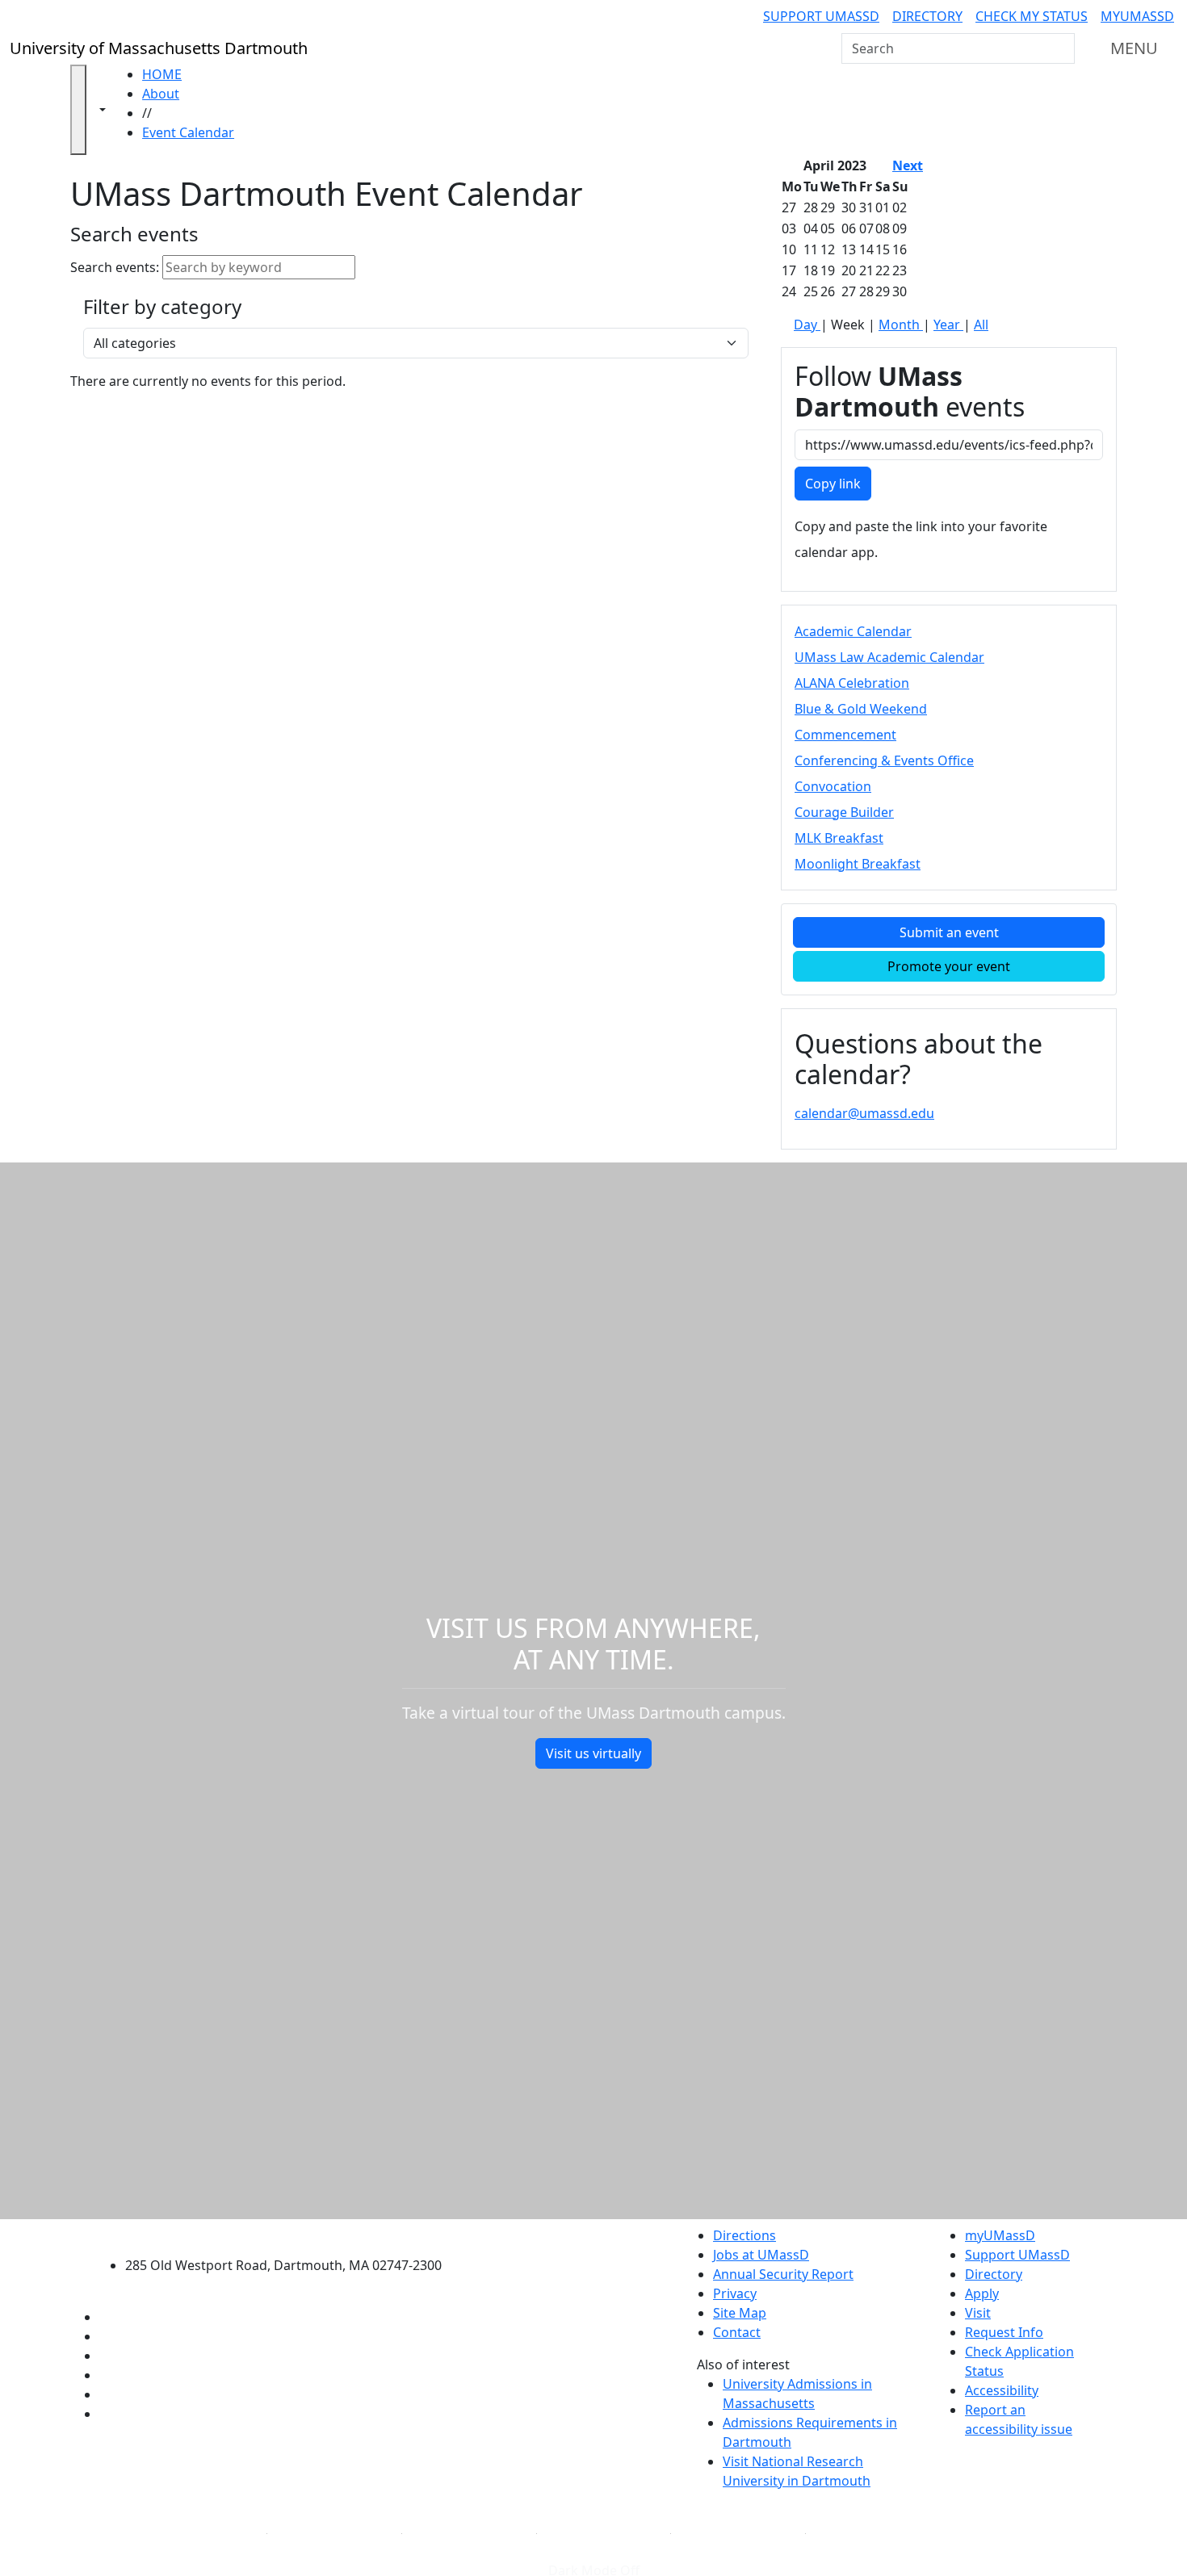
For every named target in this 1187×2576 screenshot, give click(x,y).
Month (901, 325)
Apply (982, 2293)
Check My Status (1032, 16)
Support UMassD (821, 16)
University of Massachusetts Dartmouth (293, 2233)
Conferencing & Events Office (884, 760)
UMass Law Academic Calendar (889, 657)
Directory (927, 16)
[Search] (1061, 48)
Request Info (1004, 2332)
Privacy (735, 2293)
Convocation (833, 786)
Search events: (115, 267)
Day (807, 325)
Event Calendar (188, 132)
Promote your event (949, 966)
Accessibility (1002, 2390)
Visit (978, 2313)
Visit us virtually (593, 1753)
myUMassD (1137, 16)
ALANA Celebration (852, 683)
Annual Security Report (783, 2274)
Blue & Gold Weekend (861, 709)
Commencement (845, 735)
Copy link (833, 484)
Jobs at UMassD (761, 2255)
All (981, 325)
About (161, 94)
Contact (737, 2332)
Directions (744, 2235)
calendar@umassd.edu (864, 1113)
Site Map (740, 2313)
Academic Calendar (853, 631)
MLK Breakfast (839, 838)
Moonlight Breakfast (858, 864)
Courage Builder (844, 812)
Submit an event (949, 932)
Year (948, 325)
